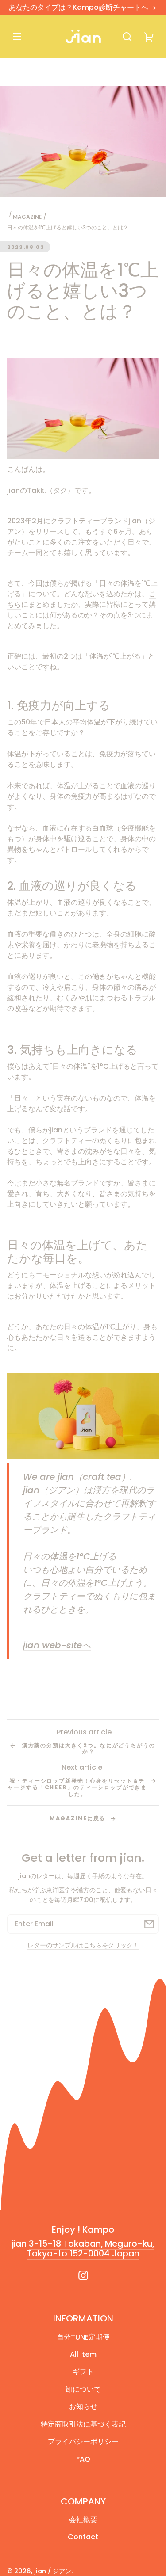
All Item (83, 2354)
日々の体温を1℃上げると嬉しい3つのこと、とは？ (68, 227)
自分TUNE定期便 (83, 2337)
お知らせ (83, 2406)
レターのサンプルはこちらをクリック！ (83, 1945)
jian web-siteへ (57, 1645)
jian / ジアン (53, 2571)
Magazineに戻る (79, 1818)
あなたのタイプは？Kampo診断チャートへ (79, 7)
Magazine (27, 217)
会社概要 (83, 2520)
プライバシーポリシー (83, 2441)
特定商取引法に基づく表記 (83, 2424)
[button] (127, 37)
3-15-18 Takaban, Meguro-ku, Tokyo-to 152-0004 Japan (91, 2249)
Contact (83, 2537)
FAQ (83, 2459)
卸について (83, 2389)
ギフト (83, 2372)
